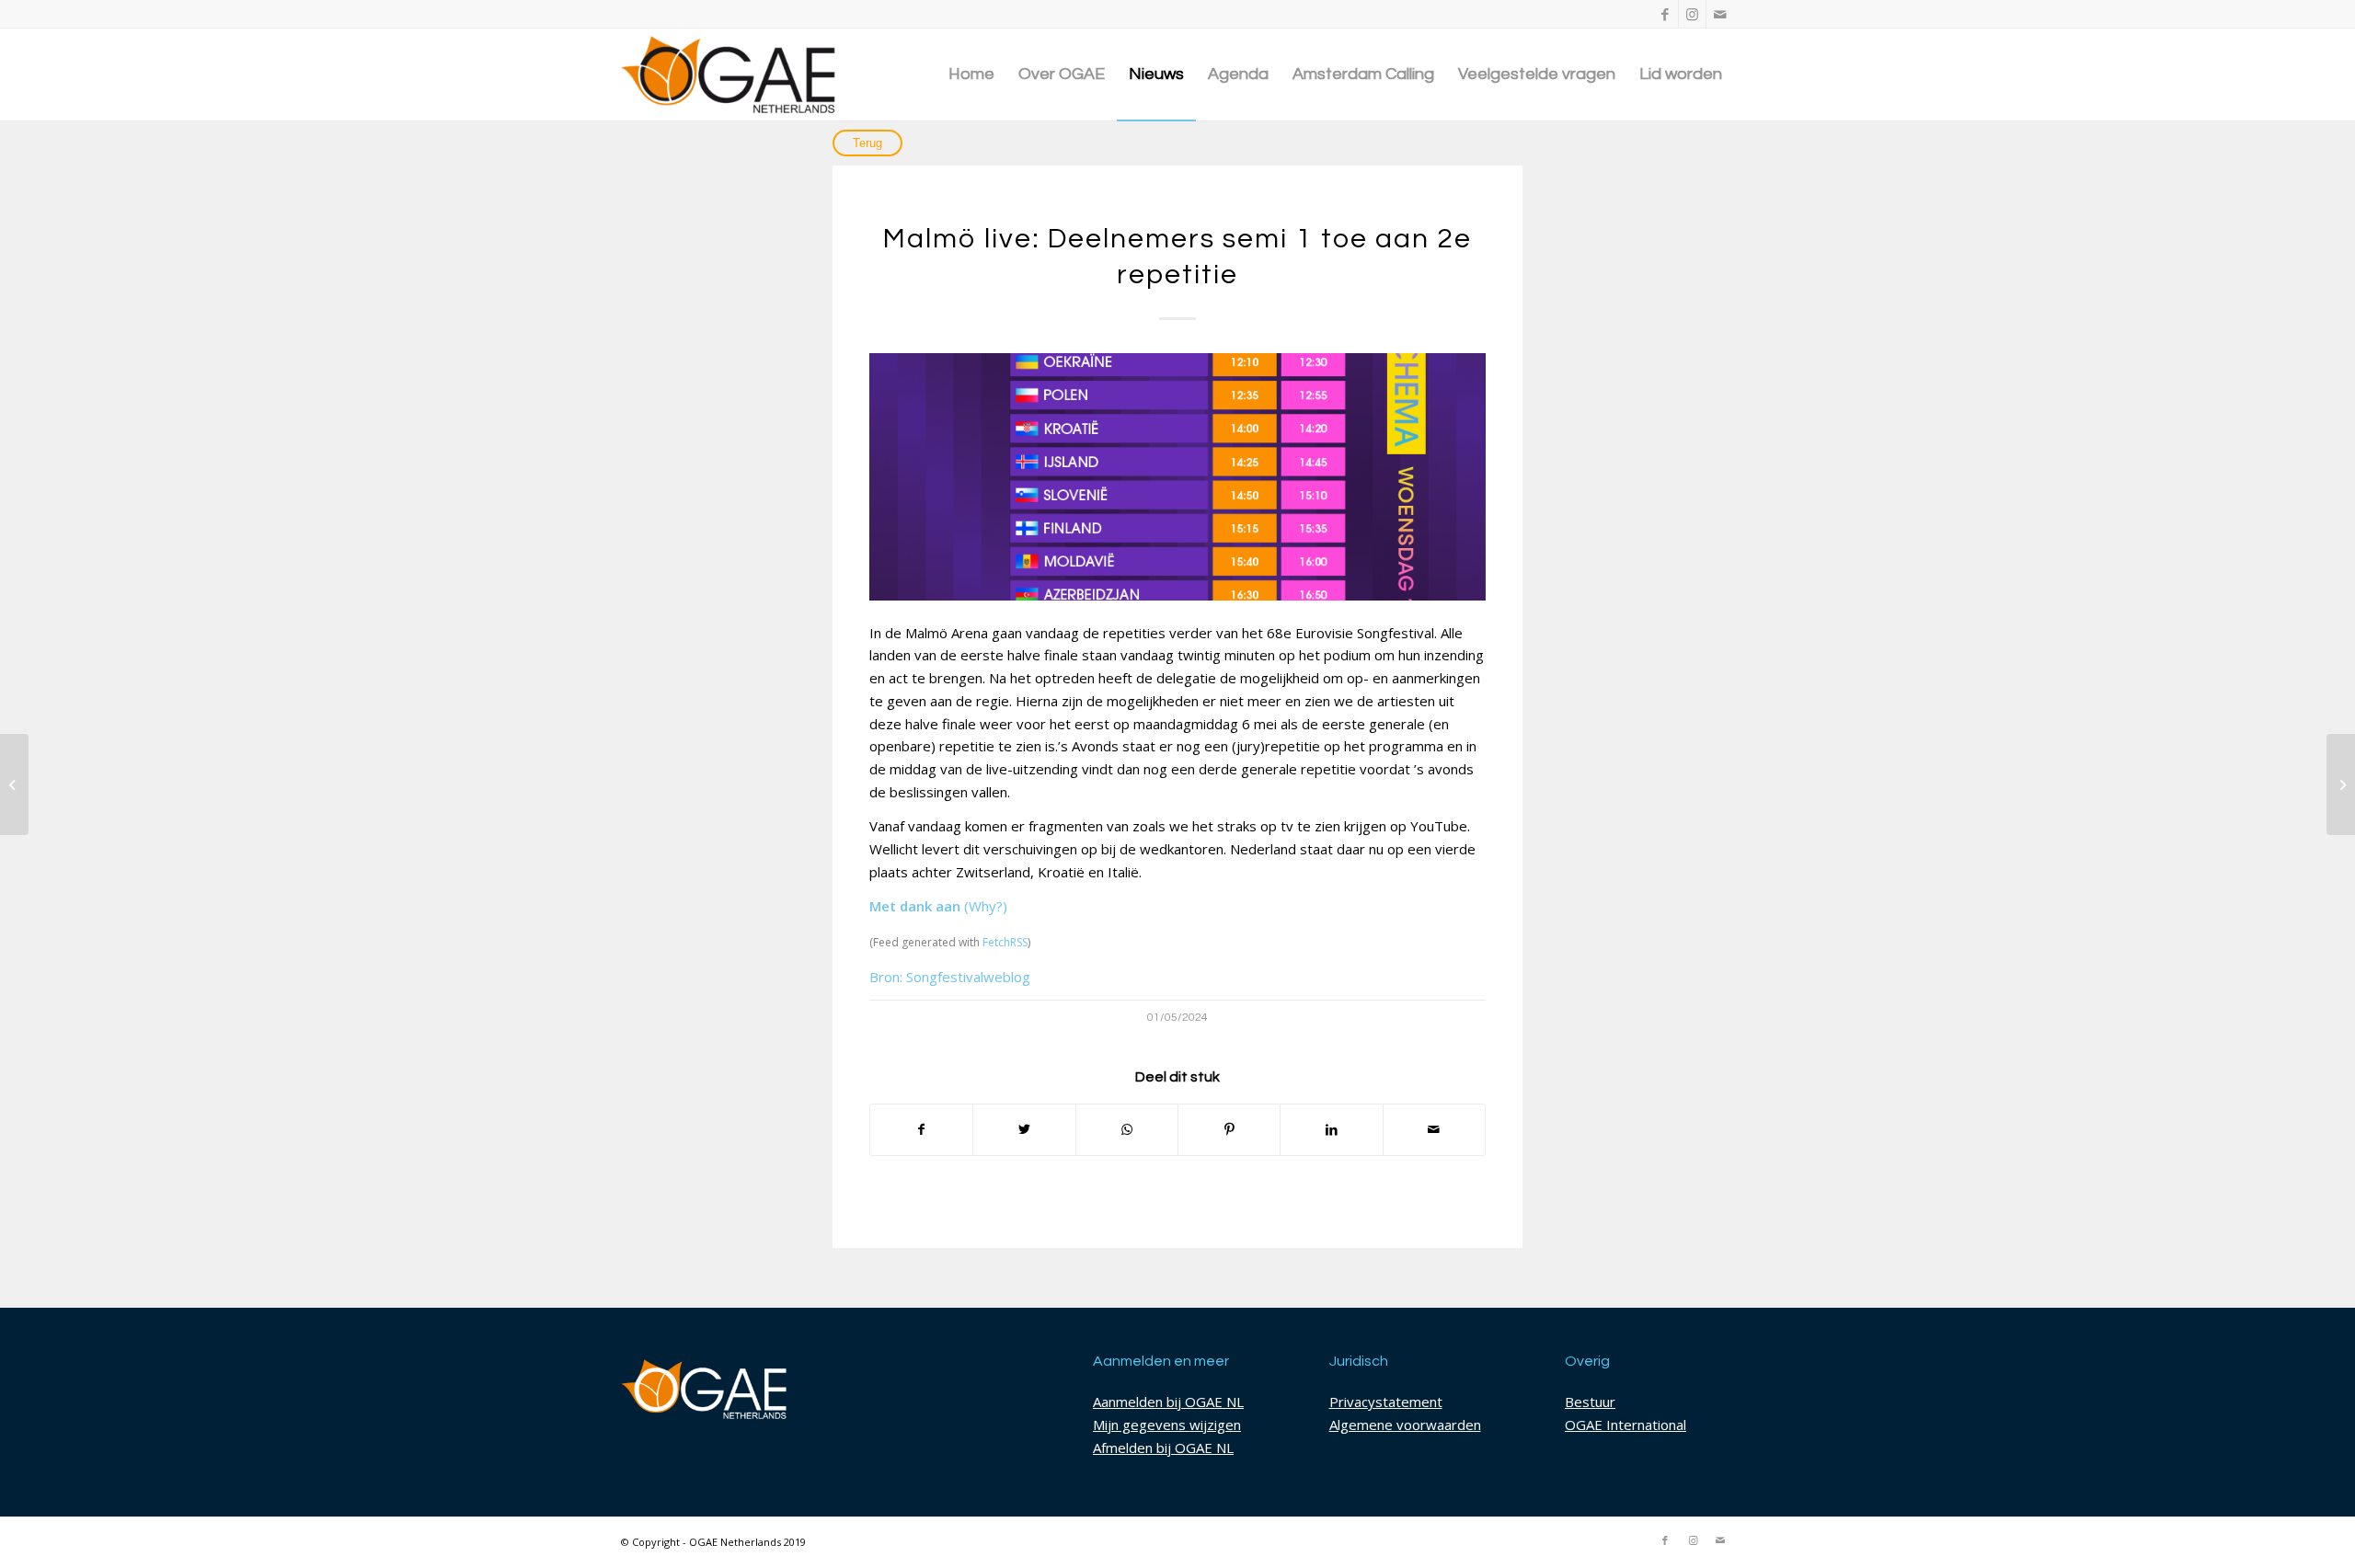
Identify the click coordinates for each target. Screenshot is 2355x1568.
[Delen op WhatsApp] (1127, 1130)
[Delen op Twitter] (1024, 1130)
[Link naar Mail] (1720, 14)
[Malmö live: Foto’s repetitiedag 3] (14, 784)
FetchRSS (1005, 942)
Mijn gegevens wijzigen (1167, 1425)
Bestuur (1590, 1402)
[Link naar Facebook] (1665, 14)
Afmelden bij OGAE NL (1163, 1448)
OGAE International (1626, 1425)
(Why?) (986, 906)
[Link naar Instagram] (1692, 14)
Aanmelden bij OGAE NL (1168, 1402)
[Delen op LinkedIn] (1331, 1130)
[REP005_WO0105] (1177, 477)
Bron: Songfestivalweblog (950, 977)
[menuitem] (971, 74)
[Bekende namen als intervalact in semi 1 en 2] (2341, 784)
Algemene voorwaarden (1405, 1425)
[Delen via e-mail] (1434, 1130)
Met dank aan (915, 906)
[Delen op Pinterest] (1229, 1130)
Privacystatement (1386, 1402)
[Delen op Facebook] (921, 1130)
